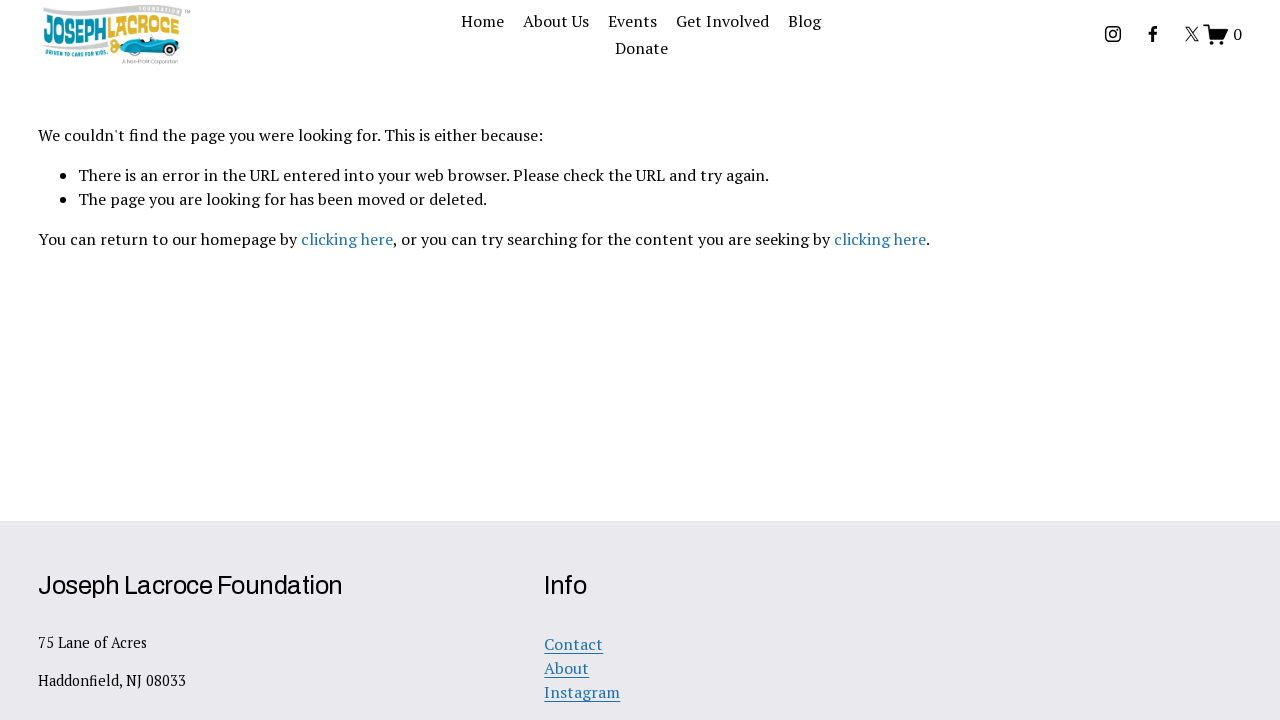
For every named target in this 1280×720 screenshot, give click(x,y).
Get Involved (722, 21)
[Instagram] (1113, 34)
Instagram (582, 692)
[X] (1192, 34)
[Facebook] (1153, 34)
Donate (641, 48)
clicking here (347, 239)
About (566, 668)
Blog (804, 21)
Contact (573, 644)
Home (482, 21)
